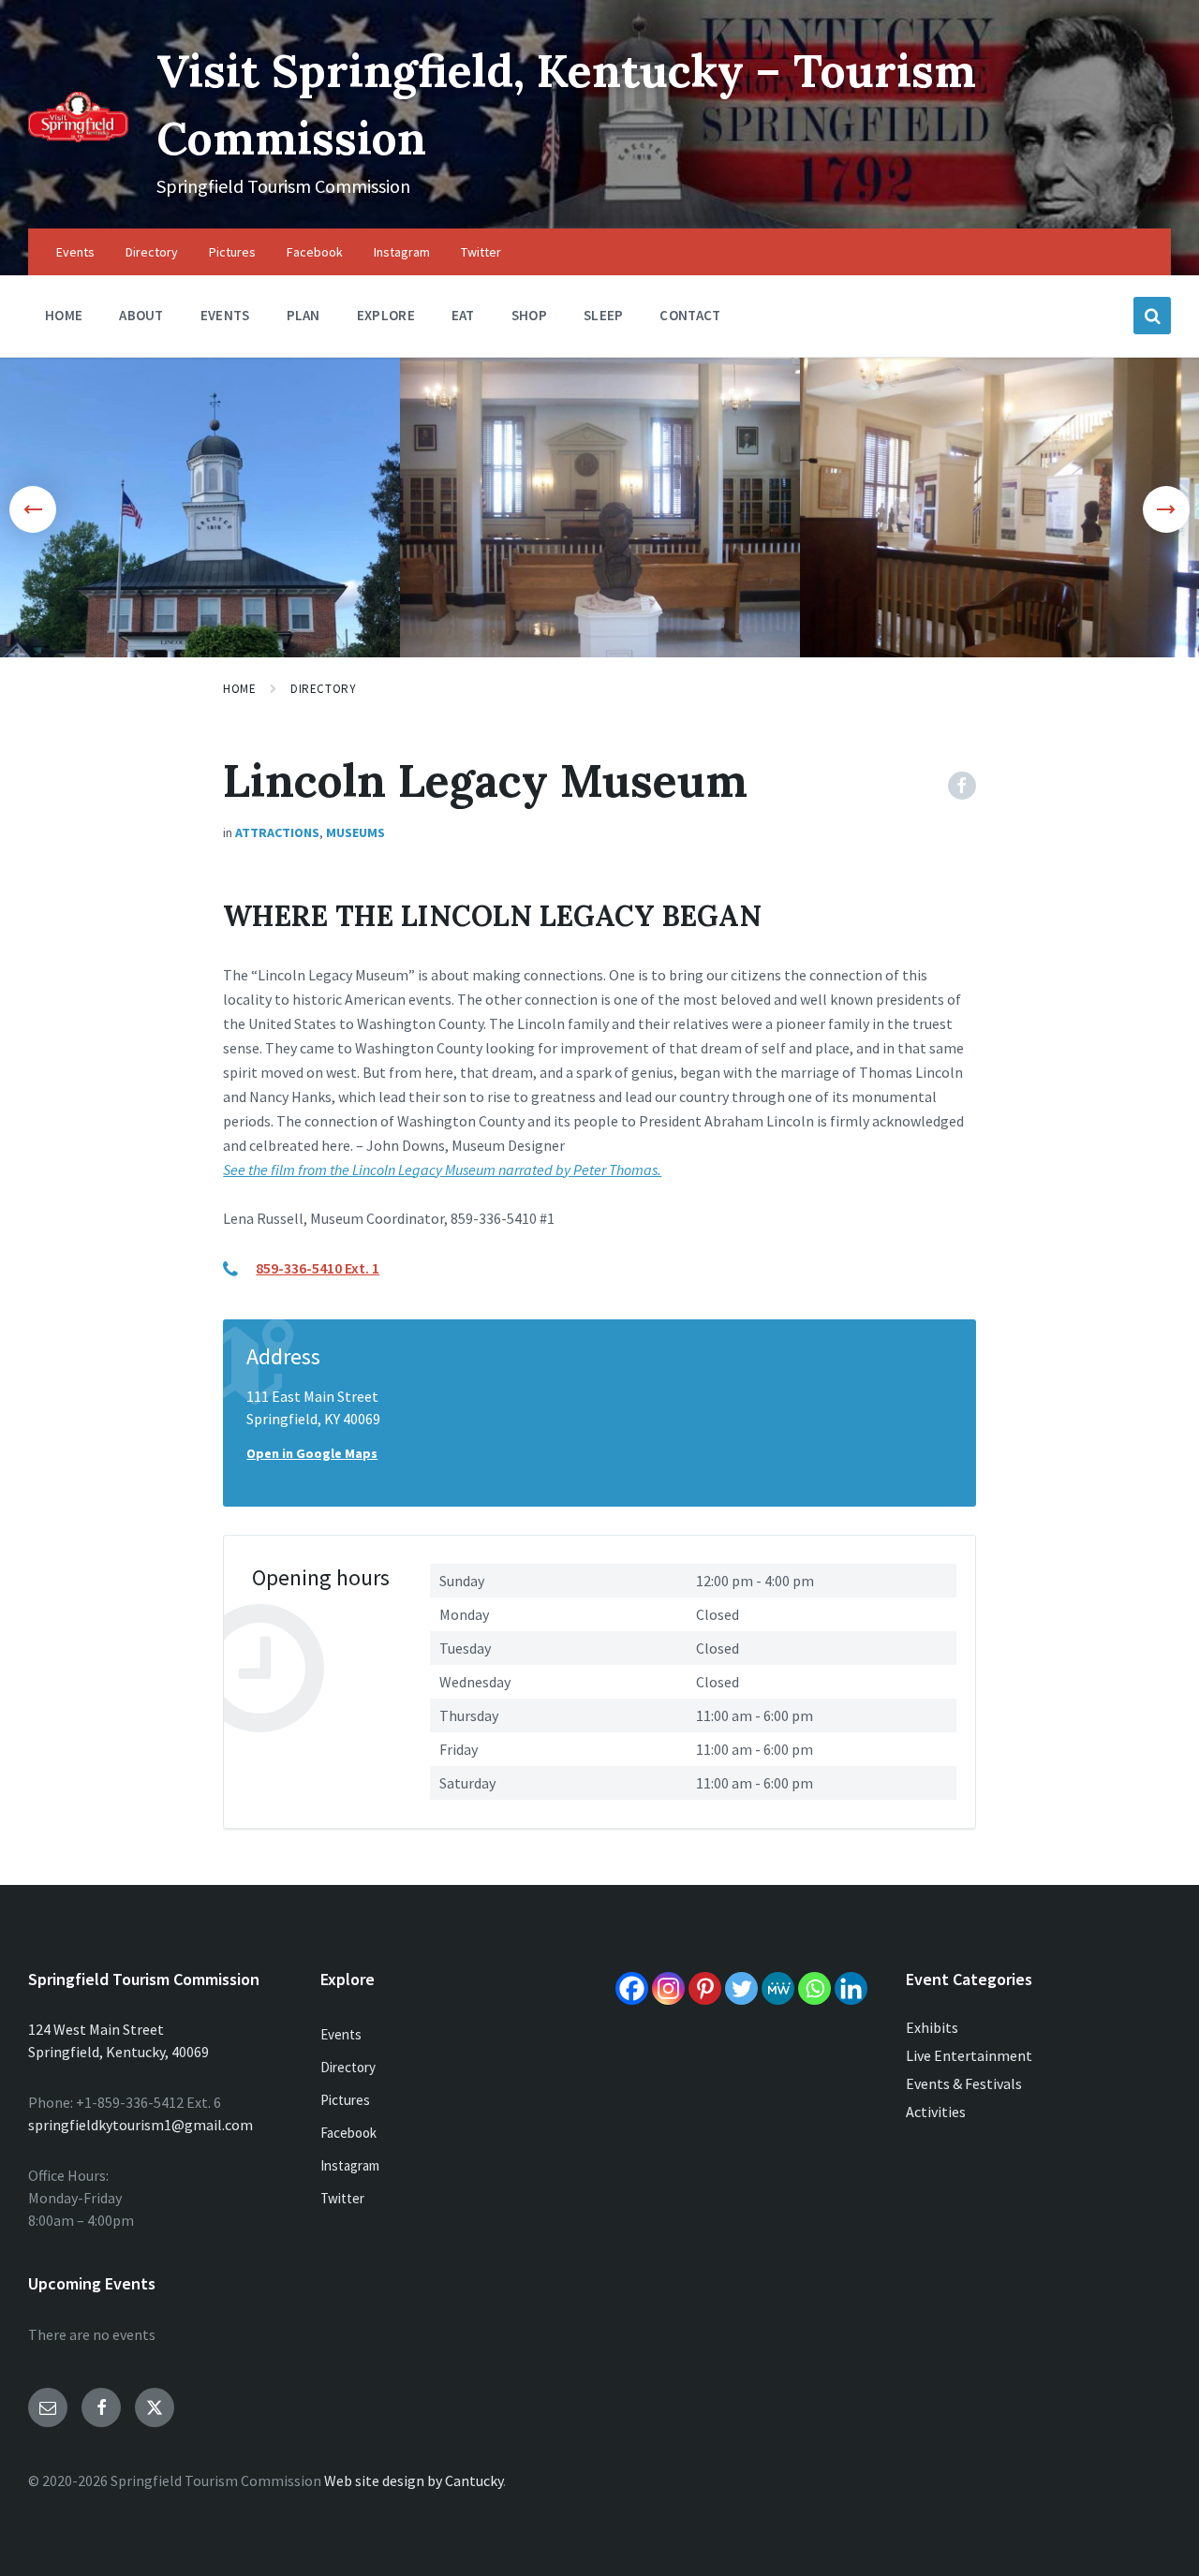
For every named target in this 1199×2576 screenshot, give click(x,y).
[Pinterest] (705, 1988)
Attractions (277, 832)
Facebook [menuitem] (315, 252)
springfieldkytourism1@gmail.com (141, 2125)
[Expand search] (1152, 316)
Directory (323, 689)
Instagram (350, 2165)
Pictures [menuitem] (232, 252)
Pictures (345, 2100)
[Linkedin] (851, 1988)
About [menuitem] (141, 315)
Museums (355, 832)
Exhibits (932, 2027)
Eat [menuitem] (463, 315)
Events (341, 2034)
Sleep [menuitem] (604, 315)
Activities (936, 2112)
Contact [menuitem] (690, 315)
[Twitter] (741, 1988)
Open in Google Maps (312, 1453)
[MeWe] (778, 1988)
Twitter (342, 2198)
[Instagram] (668, 1988)
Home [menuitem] (64, 315)
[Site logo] (78, 137)
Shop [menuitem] (529, 315)
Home (239, 689)
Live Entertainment (969, 2055)
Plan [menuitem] (303, 315)
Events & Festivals (964, 2083)
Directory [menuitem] (152, 252)
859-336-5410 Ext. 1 (318, 1268)
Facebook (348, 2133)
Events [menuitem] (75, 252)
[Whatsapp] (814, 1988)
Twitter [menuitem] (481, 252)
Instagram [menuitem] (402, 252)
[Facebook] (632, 1988)
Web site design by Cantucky (414, 2480)
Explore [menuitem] (386, 315)
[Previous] (33, 509)
